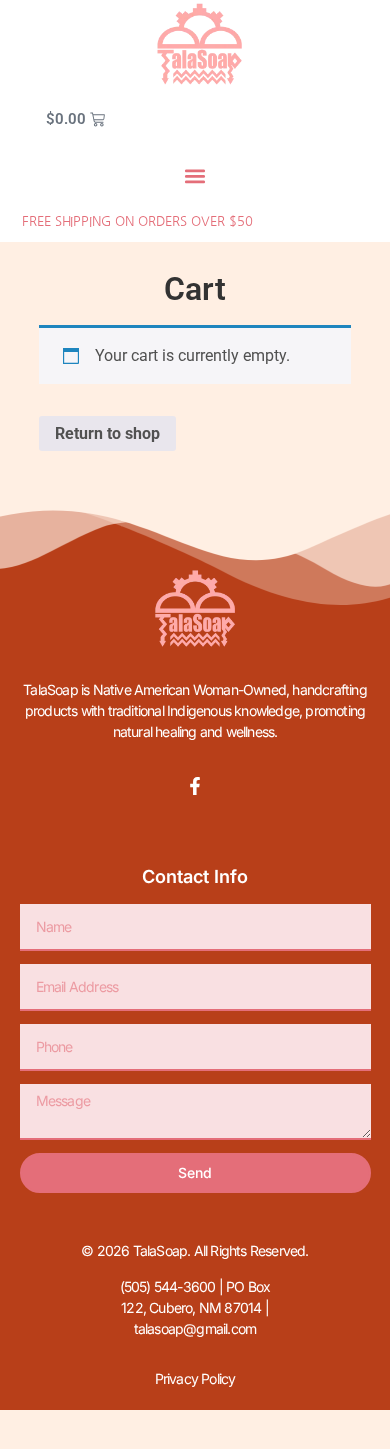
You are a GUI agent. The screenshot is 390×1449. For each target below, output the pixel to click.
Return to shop (107, 433)
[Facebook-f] (195, 786)
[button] (195, 175)
